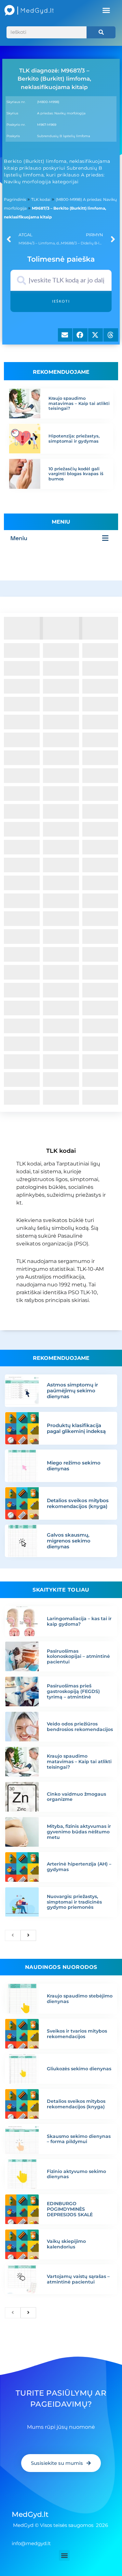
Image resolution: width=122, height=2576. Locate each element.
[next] (28, 1935)
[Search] (101, 32)
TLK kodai (41, 199)
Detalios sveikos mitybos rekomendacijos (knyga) (78, 1503)
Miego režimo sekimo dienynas (74, 1466)
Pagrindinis (15, 199)
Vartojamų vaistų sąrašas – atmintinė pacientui (78, 2279)
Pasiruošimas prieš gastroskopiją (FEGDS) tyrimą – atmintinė (73, 1691)
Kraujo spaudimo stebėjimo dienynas (80, 1999)
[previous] (13, 1935)
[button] (106, 10)
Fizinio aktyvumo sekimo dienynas (76, 2174)
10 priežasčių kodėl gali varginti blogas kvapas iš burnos (76, 474)
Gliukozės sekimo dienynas (79, 2069)
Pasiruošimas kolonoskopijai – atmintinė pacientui (78, 1657)
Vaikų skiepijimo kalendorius (66, 2244)
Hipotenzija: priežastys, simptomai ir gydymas (74, 438)
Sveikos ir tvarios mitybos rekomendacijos (77, 2034)
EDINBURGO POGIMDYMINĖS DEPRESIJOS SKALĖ (70, 2209)
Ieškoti (61, 301)
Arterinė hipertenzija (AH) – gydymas (79, 1867)
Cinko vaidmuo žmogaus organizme (76, 1797)
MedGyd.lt (30, 2514)
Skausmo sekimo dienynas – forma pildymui (79, 2139)
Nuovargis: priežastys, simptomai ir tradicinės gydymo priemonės (74, 1902)
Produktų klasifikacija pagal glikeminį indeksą (76, 1428)
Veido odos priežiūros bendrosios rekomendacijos (80, 1727)
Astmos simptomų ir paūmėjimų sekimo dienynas (72, 1391)
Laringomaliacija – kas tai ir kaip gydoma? (79, 1621)
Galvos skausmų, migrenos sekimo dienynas (69, 1541)
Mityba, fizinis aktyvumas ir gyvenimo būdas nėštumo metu (79, 1832)
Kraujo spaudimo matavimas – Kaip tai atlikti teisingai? (79, 403)
